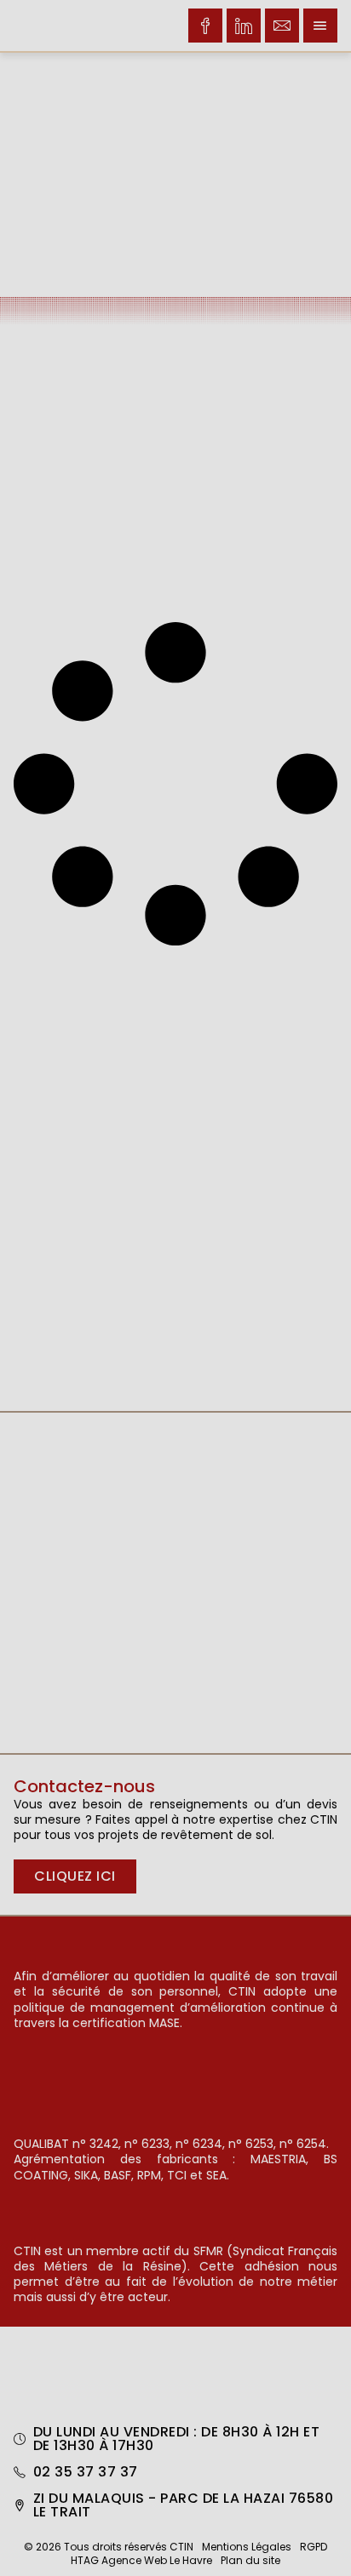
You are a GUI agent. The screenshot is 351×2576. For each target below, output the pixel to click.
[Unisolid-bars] (320, 26)
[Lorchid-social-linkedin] (244, 26)
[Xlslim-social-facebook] (205, 26)
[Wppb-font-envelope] (282, 26)
